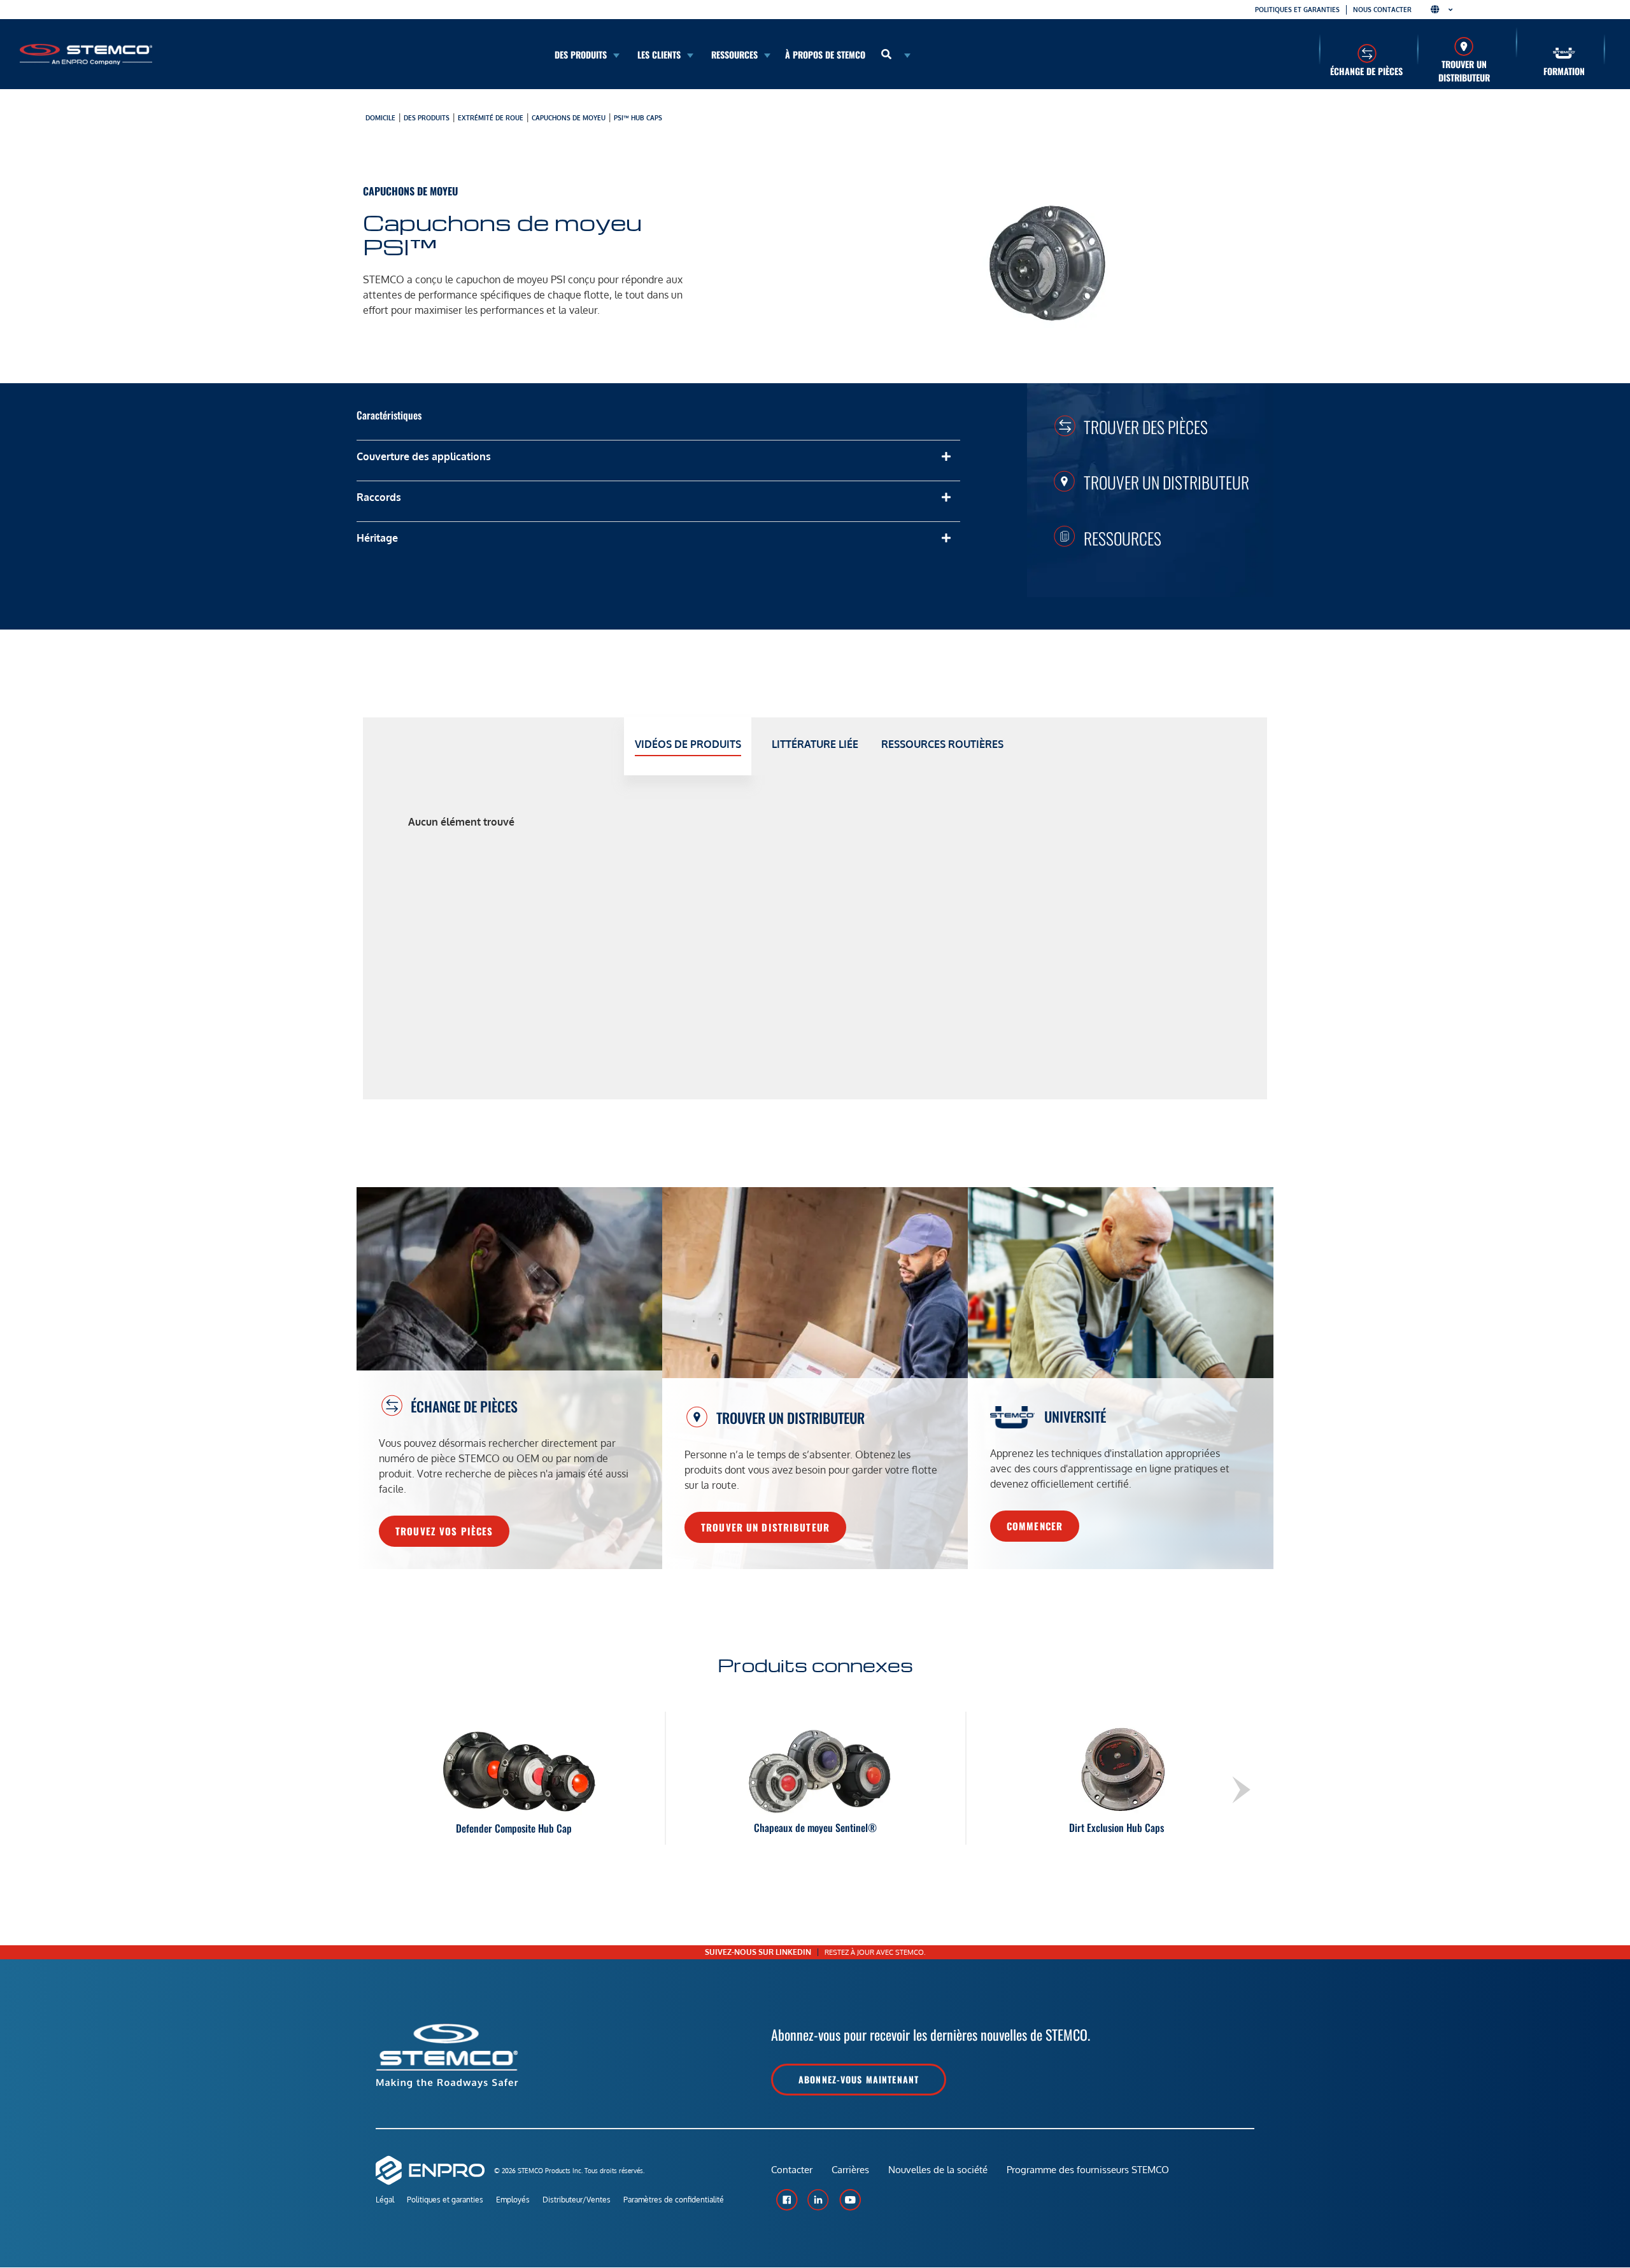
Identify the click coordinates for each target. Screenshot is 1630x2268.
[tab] (688, 746)
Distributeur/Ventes (577, 2200)
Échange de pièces (1366, 71)
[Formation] (1564, 53)
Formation (1564, 71)
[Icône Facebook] (786, 2200)
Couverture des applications (424, 456)
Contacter (792, 2170)
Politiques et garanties (1297, 10)
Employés (513, 2200)
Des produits (427, 118)
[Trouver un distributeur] (1464, 46)
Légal (385, 2200)
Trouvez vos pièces (444, 1531)
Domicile (380, 118)
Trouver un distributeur (1464, 71)
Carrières (850, 2170)
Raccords (379, 497)
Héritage (377, 538)
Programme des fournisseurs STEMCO (1088, 2170)
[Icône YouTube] (850, 2200)
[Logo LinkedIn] (818, 2200)
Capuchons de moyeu (569, 118)
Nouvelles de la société (938, 2170)
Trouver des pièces (1146, 426)
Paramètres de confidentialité (674, 2200)
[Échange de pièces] (1367, 53)
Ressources (1123, 538)
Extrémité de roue (491, 118)
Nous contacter (1382, 10)
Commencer (1035, 1526)
